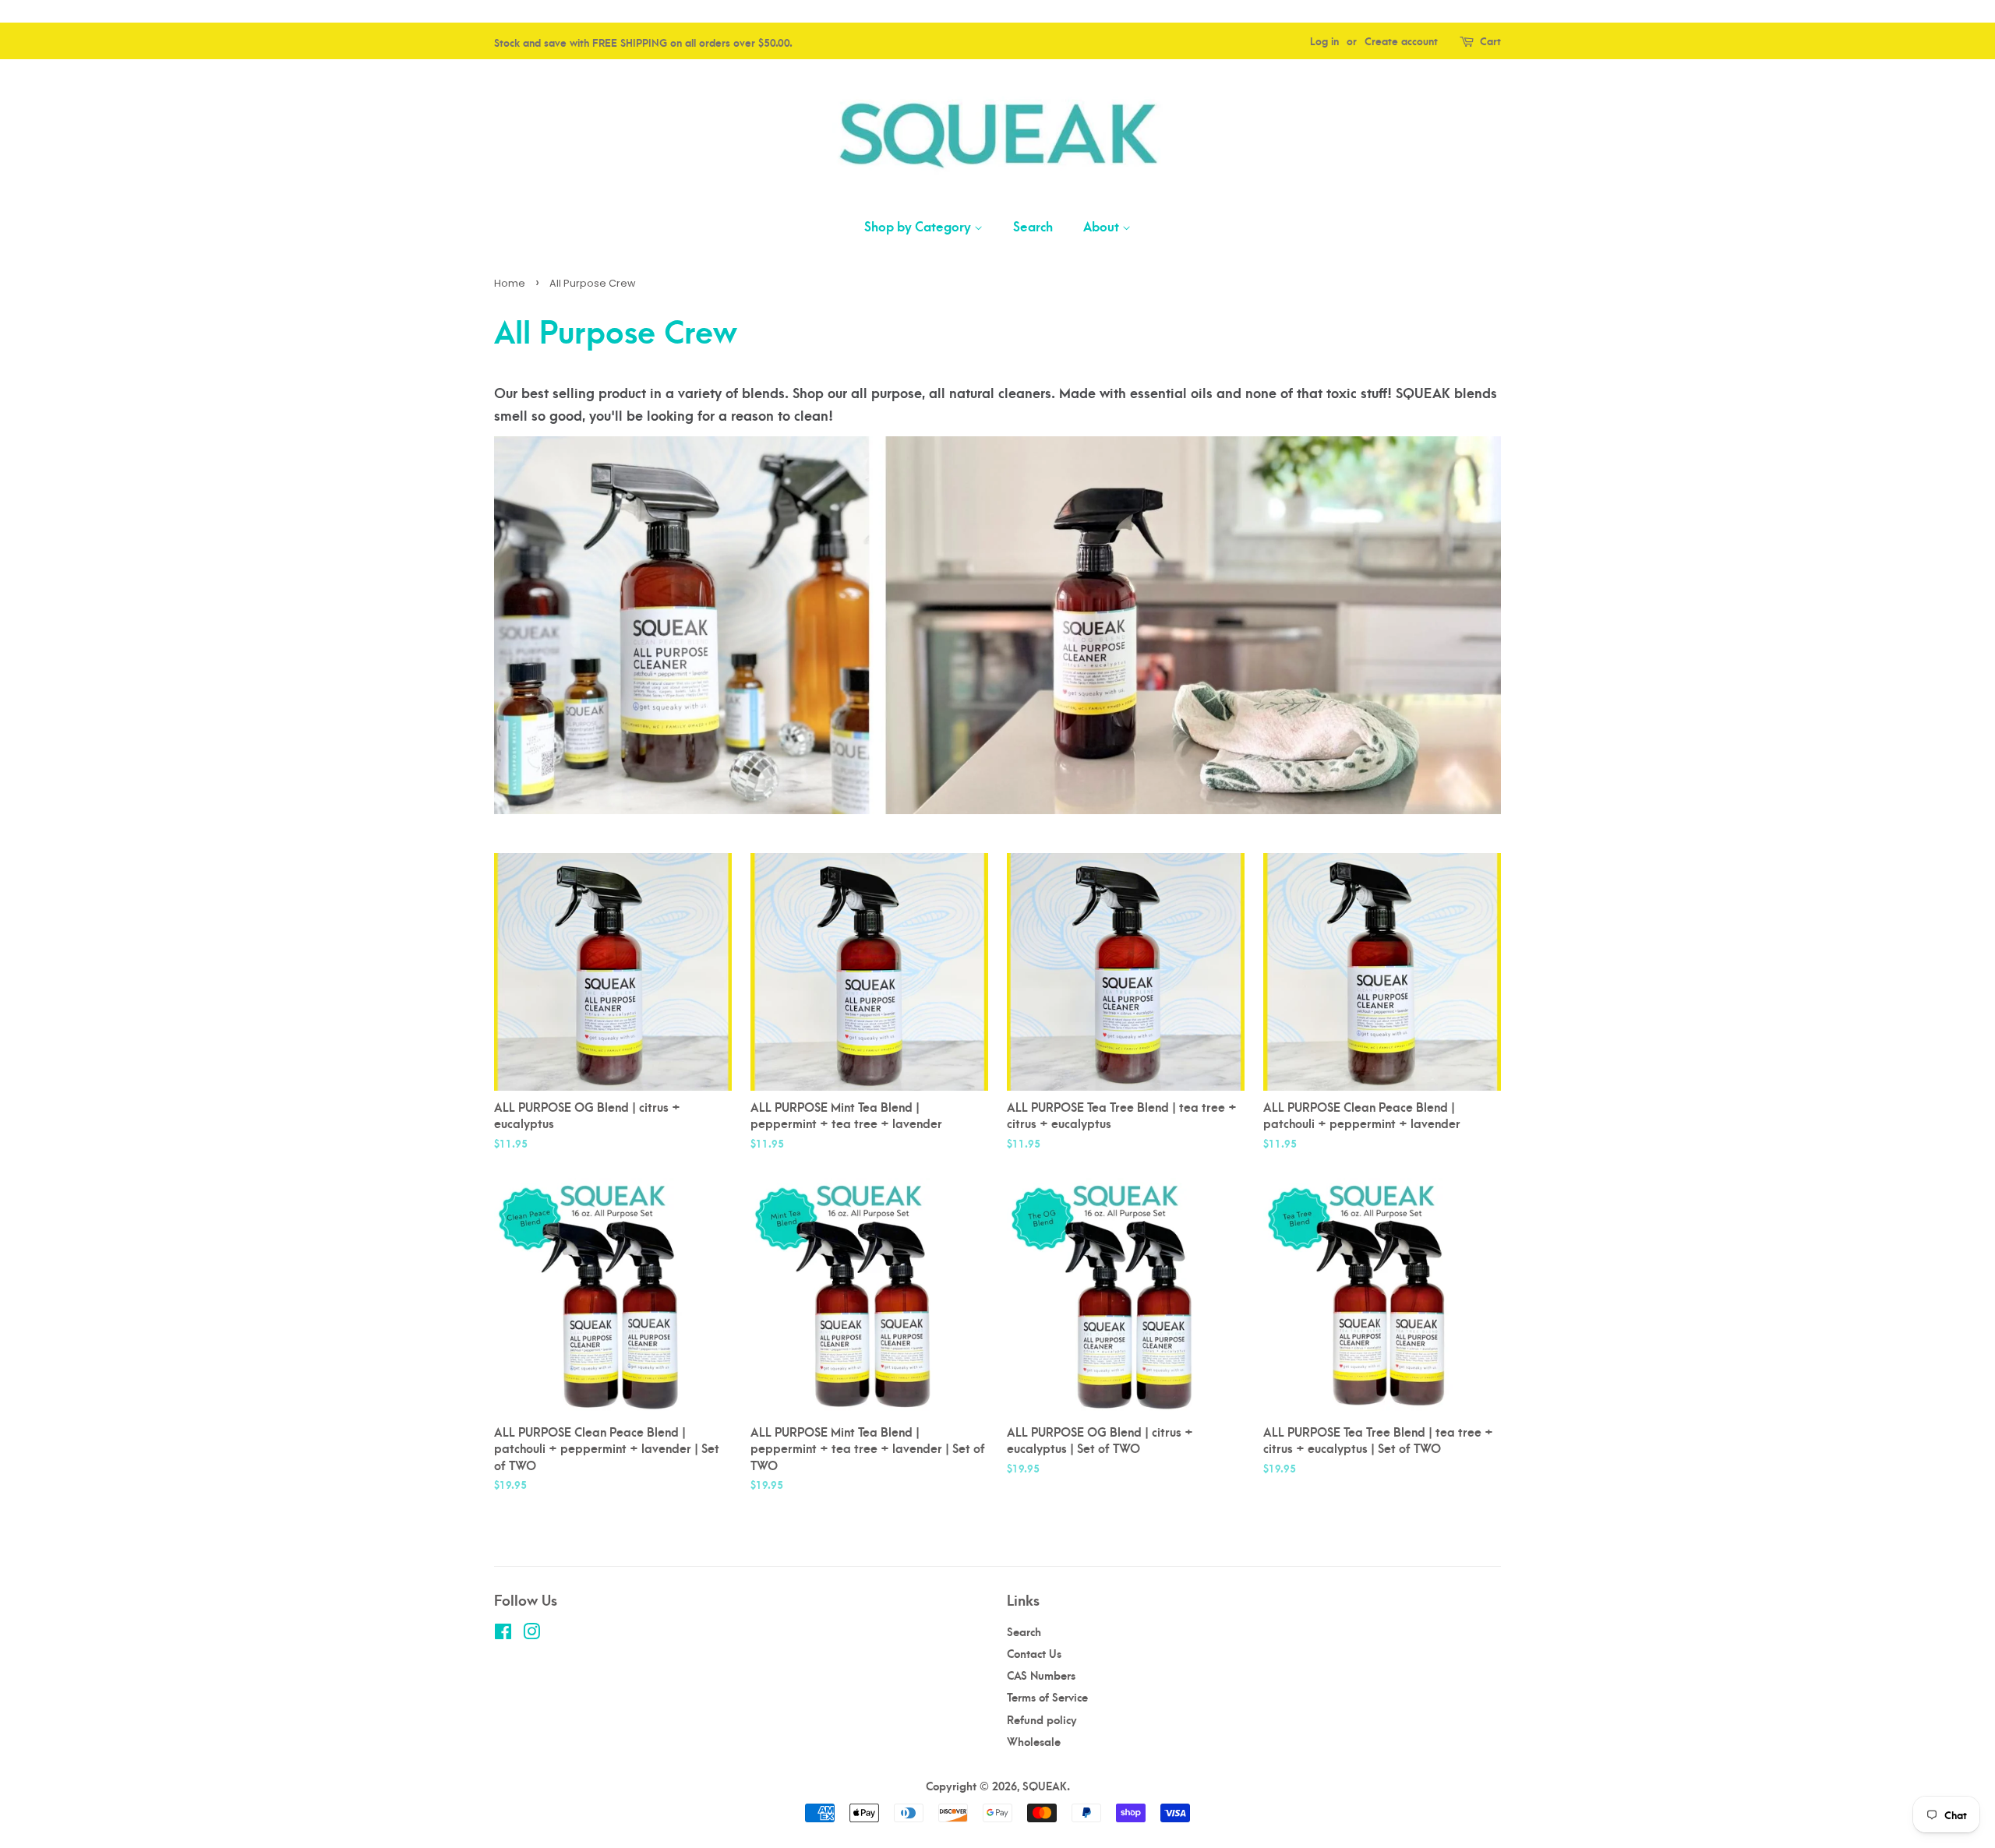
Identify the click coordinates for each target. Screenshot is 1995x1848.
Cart (1490, 41)
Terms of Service (1047, 1696)
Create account (1401, 41)
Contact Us (1034, 1653)
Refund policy (1042, 1719)
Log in (1324, 41)
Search (1033, 226)
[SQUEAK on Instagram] (531, 1633)
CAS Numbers (1041, 1675)
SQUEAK (1045, 1785)
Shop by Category (919, 226)
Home (510, 283)
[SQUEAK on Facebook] (503, 1633)
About (1103, 226)
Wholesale (1034, 1741)
